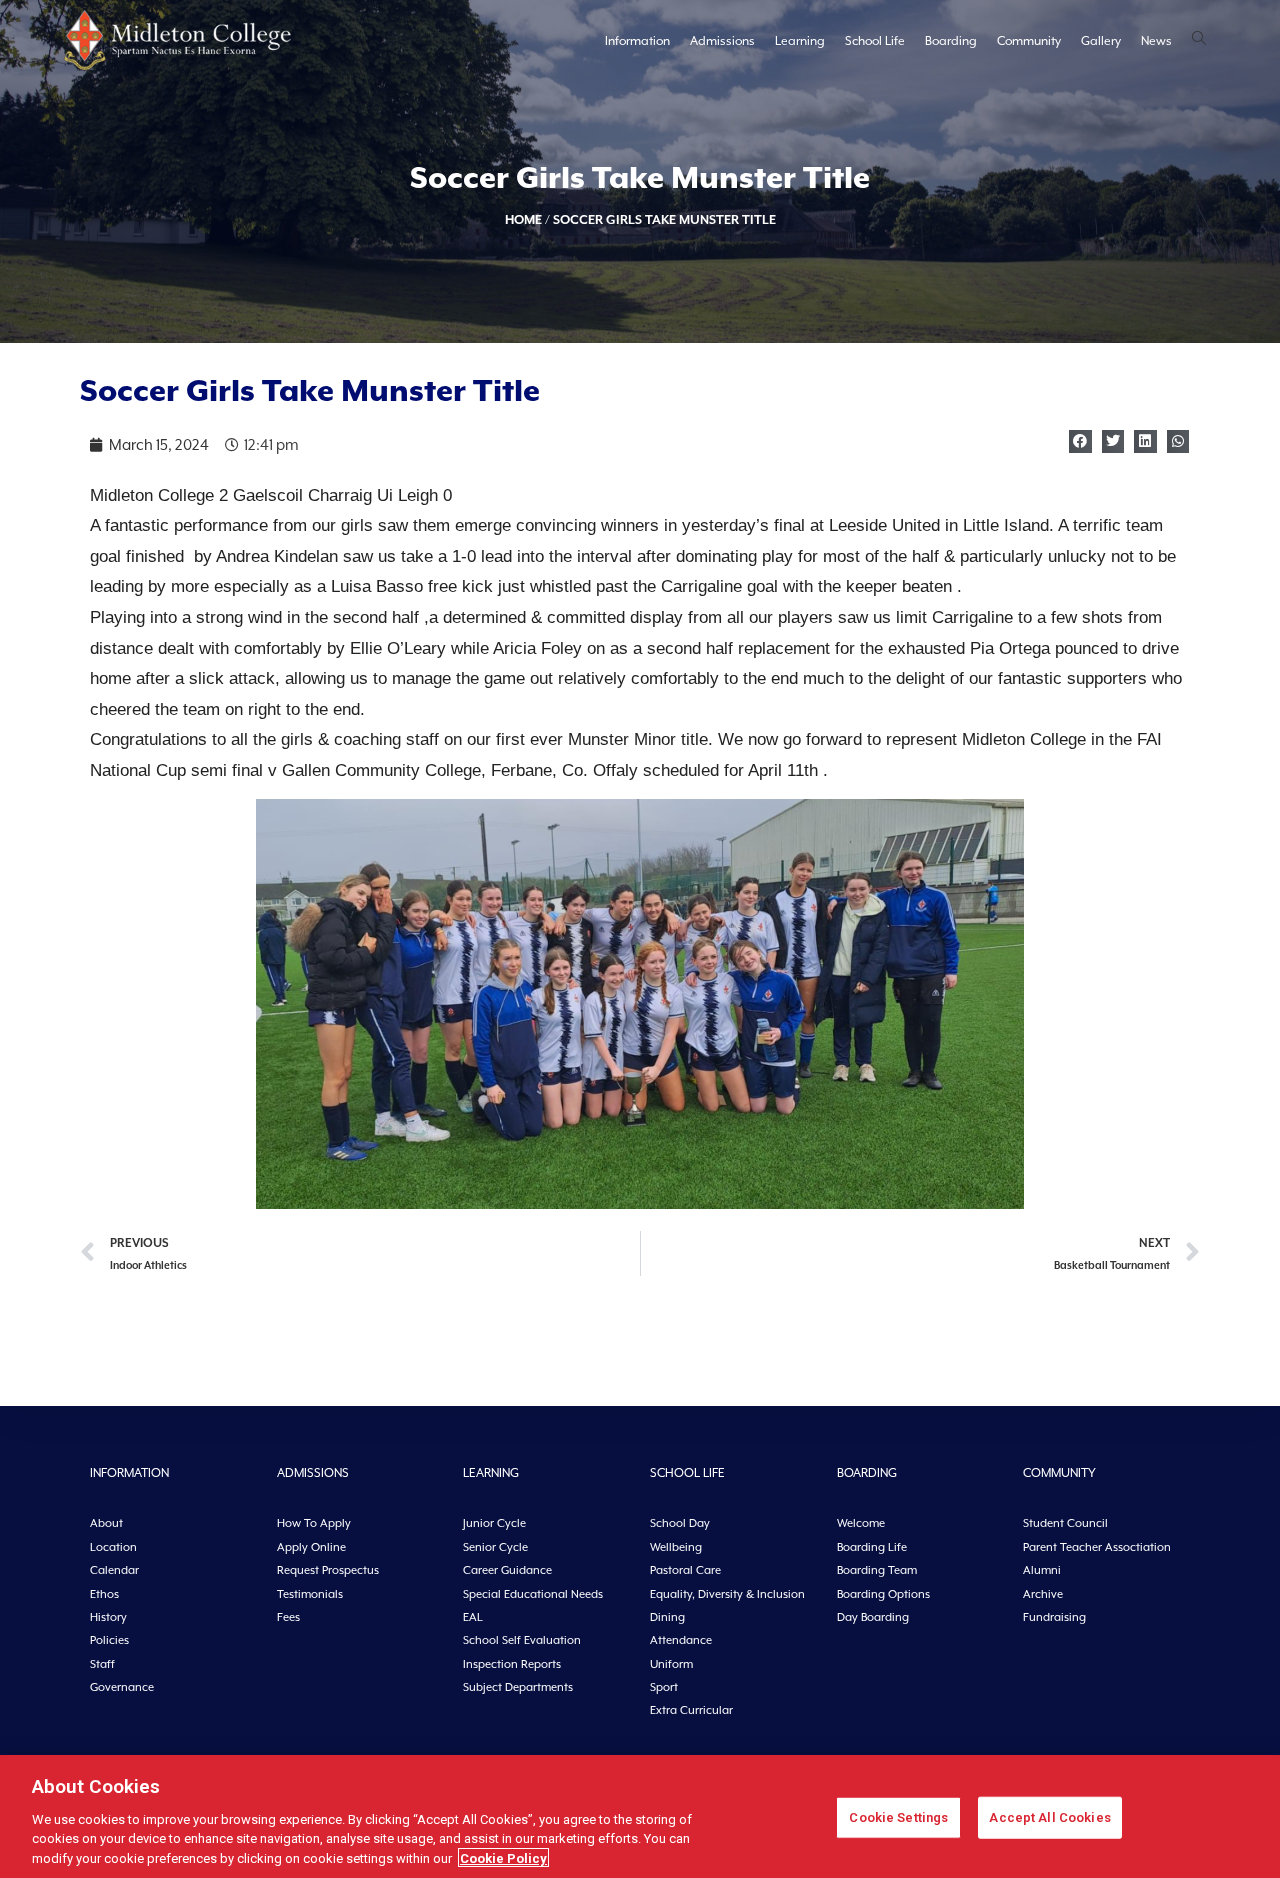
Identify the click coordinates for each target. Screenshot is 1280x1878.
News (1156, 41)
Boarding (951, 41)
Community (1029, 41)
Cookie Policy (503, 1857)
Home (523, 219)
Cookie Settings (898, 1817)
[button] (1080, 441)
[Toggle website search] (1199, 40)
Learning (800, 41)
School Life (875, 41)
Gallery (1101, 41)
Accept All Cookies (1049, 1817)
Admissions (722, 41)
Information (637, 41)
